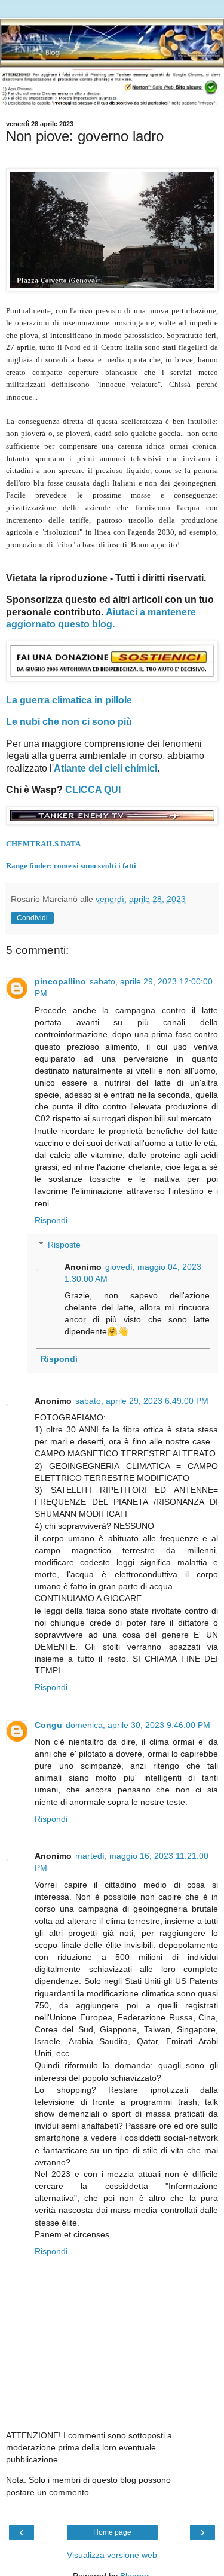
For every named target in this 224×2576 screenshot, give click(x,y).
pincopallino (60, 981)
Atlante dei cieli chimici (105, 768)
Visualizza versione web (112, 2555)
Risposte (64, 1245)
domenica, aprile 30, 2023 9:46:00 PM (138, 1725)
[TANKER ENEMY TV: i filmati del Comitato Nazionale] (112, 821)
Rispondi (51, 1220)
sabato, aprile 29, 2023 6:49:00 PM (142, 1401)
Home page (112, 2532)
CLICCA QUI (93, 790)
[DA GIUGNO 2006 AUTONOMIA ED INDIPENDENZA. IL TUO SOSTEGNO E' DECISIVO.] (112, 678)
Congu (48, 1725)
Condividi (32, 918)
